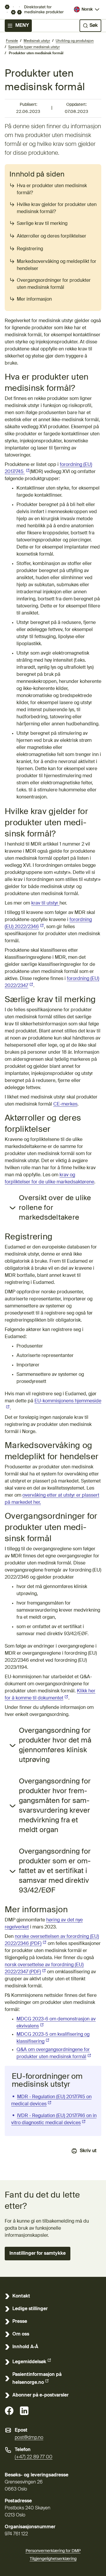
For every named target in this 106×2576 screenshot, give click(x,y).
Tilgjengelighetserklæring (53, 2559)
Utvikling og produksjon (75, 41)
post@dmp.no (29, 2438)
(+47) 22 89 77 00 (34, 2457)
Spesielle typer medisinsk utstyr (34, 47)
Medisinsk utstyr (37, 41)
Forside (12, 41)
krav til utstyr (45, 903)
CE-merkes (65, 1104)
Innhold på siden (37, 174)
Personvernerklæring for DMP (53, 2551)
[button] (38, 2254)
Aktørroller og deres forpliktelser (52, 236)
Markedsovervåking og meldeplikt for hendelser (57, 265)
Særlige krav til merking (42, 224)
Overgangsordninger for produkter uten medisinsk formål (54, 284)
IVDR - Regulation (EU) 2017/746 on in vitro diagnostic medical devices (54, 2119)
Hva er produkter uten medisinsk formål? (52, 190)
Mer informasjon (34, 299)
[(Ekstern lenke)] (9, 2411)
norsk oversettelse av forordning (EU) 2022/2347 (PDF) (44, 1969)
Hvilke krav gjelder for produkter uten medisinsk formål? (57, 208)
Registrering (30, 249)
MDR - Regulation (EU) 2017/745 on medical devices (51, 2101)
